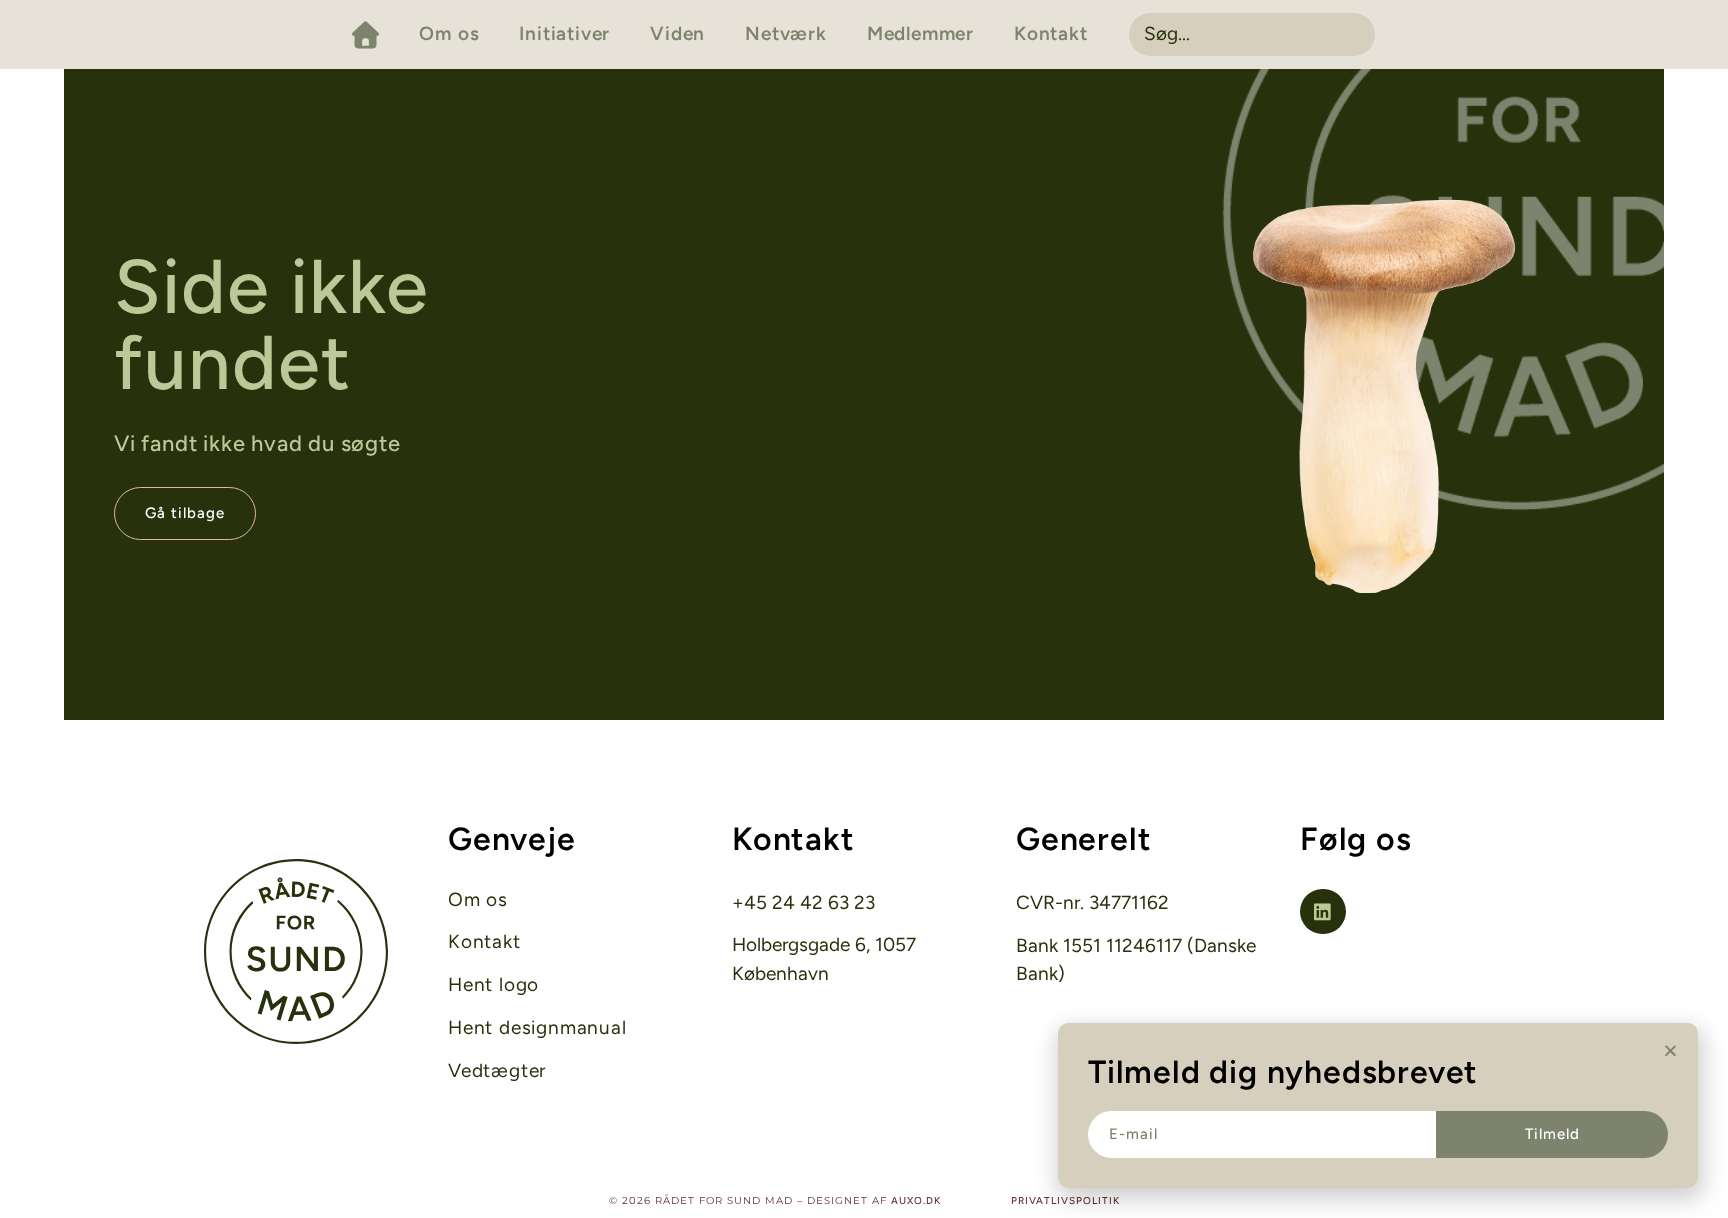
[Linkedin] (1323, 912)
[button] (1670, 1050)
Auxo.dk (916, 1200)
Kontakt (1051, 33)
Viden (677, 33)
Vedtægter (497, 1071)
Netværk (786, 33)
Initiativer (564, 33)
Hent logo (493, 985)
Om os (449, 33)
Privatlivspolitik (1065, 1200)
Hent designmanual (537, 1028)
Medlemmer (920, 33)
